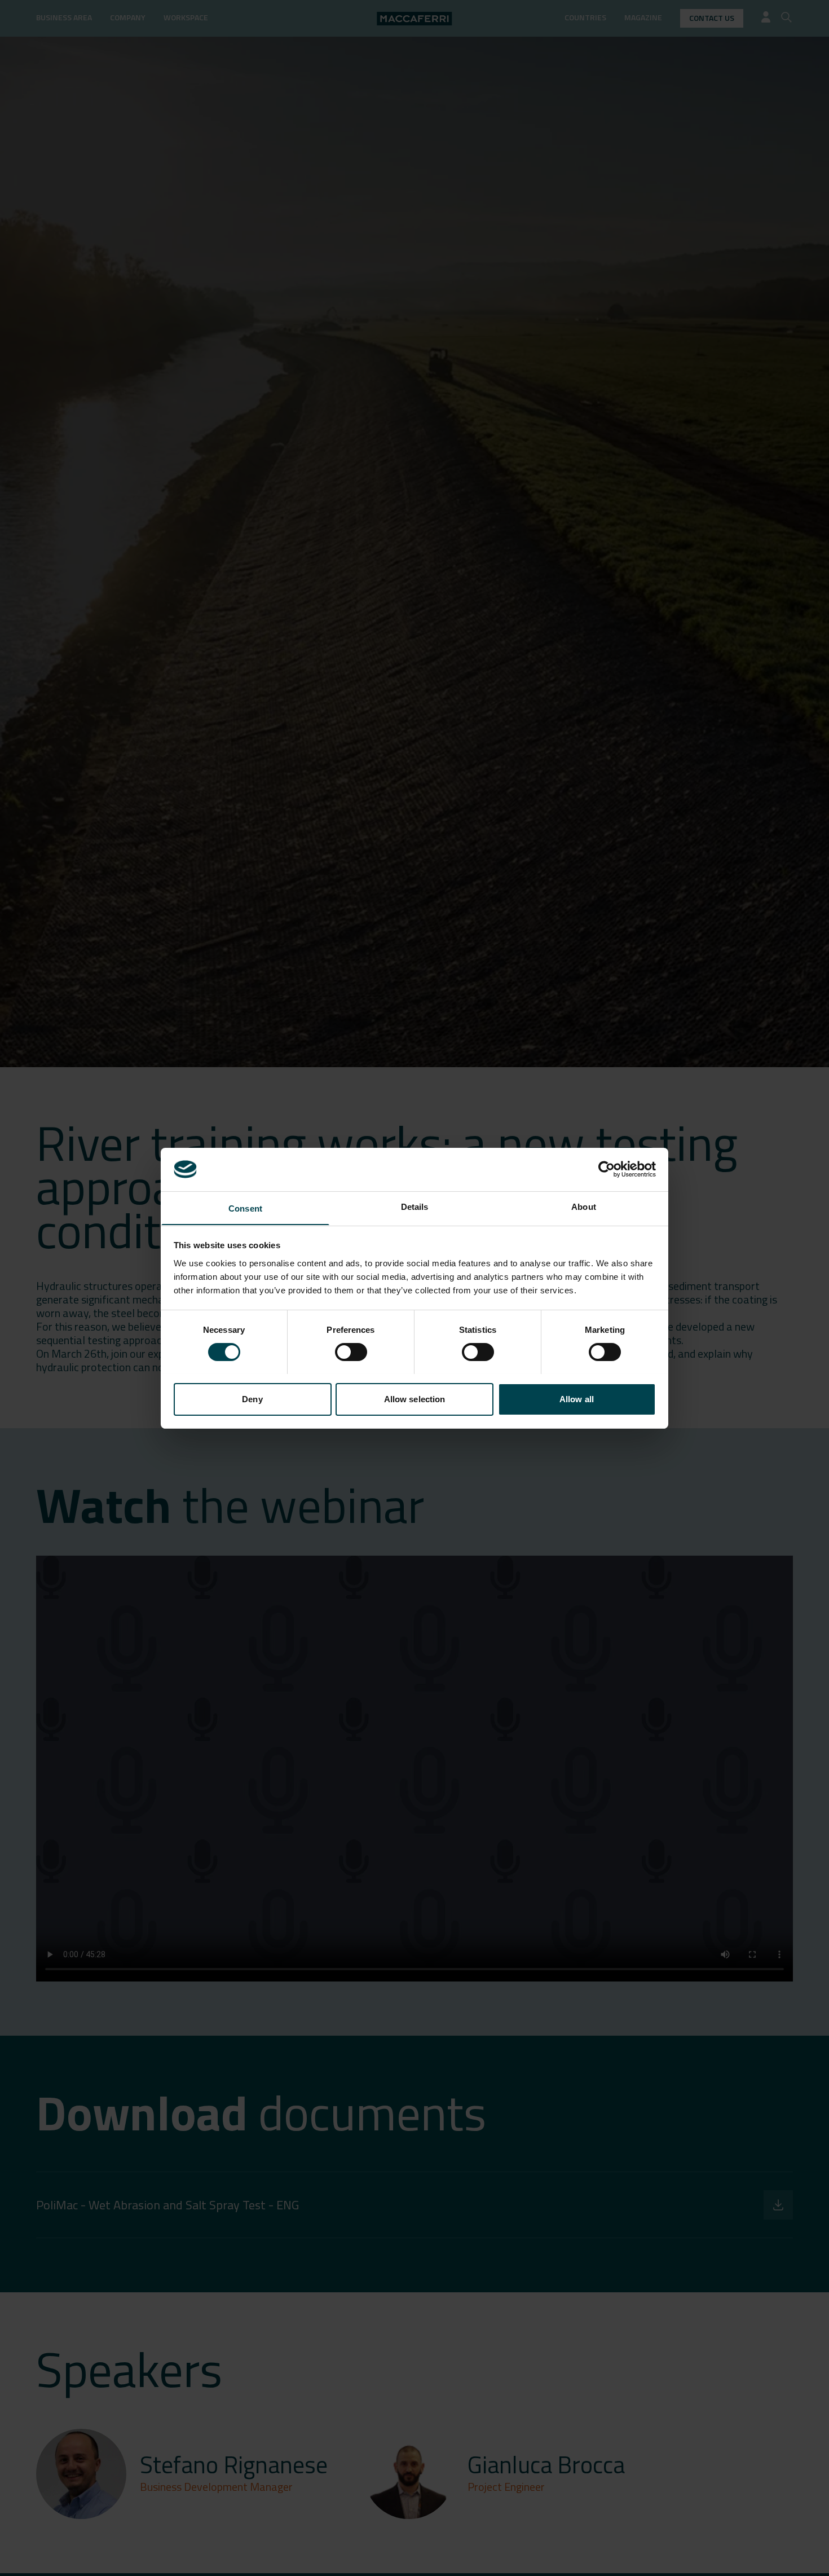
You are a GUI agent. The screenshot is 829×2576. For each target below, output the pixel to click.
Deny (252, 1399)
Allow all (577, 1399)
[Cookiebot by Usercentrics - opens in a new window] (607, 1169)
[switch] (351, 1352)
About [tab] (584, 1206)
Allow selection (415, 1399)
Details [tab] (415, 1206)
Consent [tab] (245, 1208)
